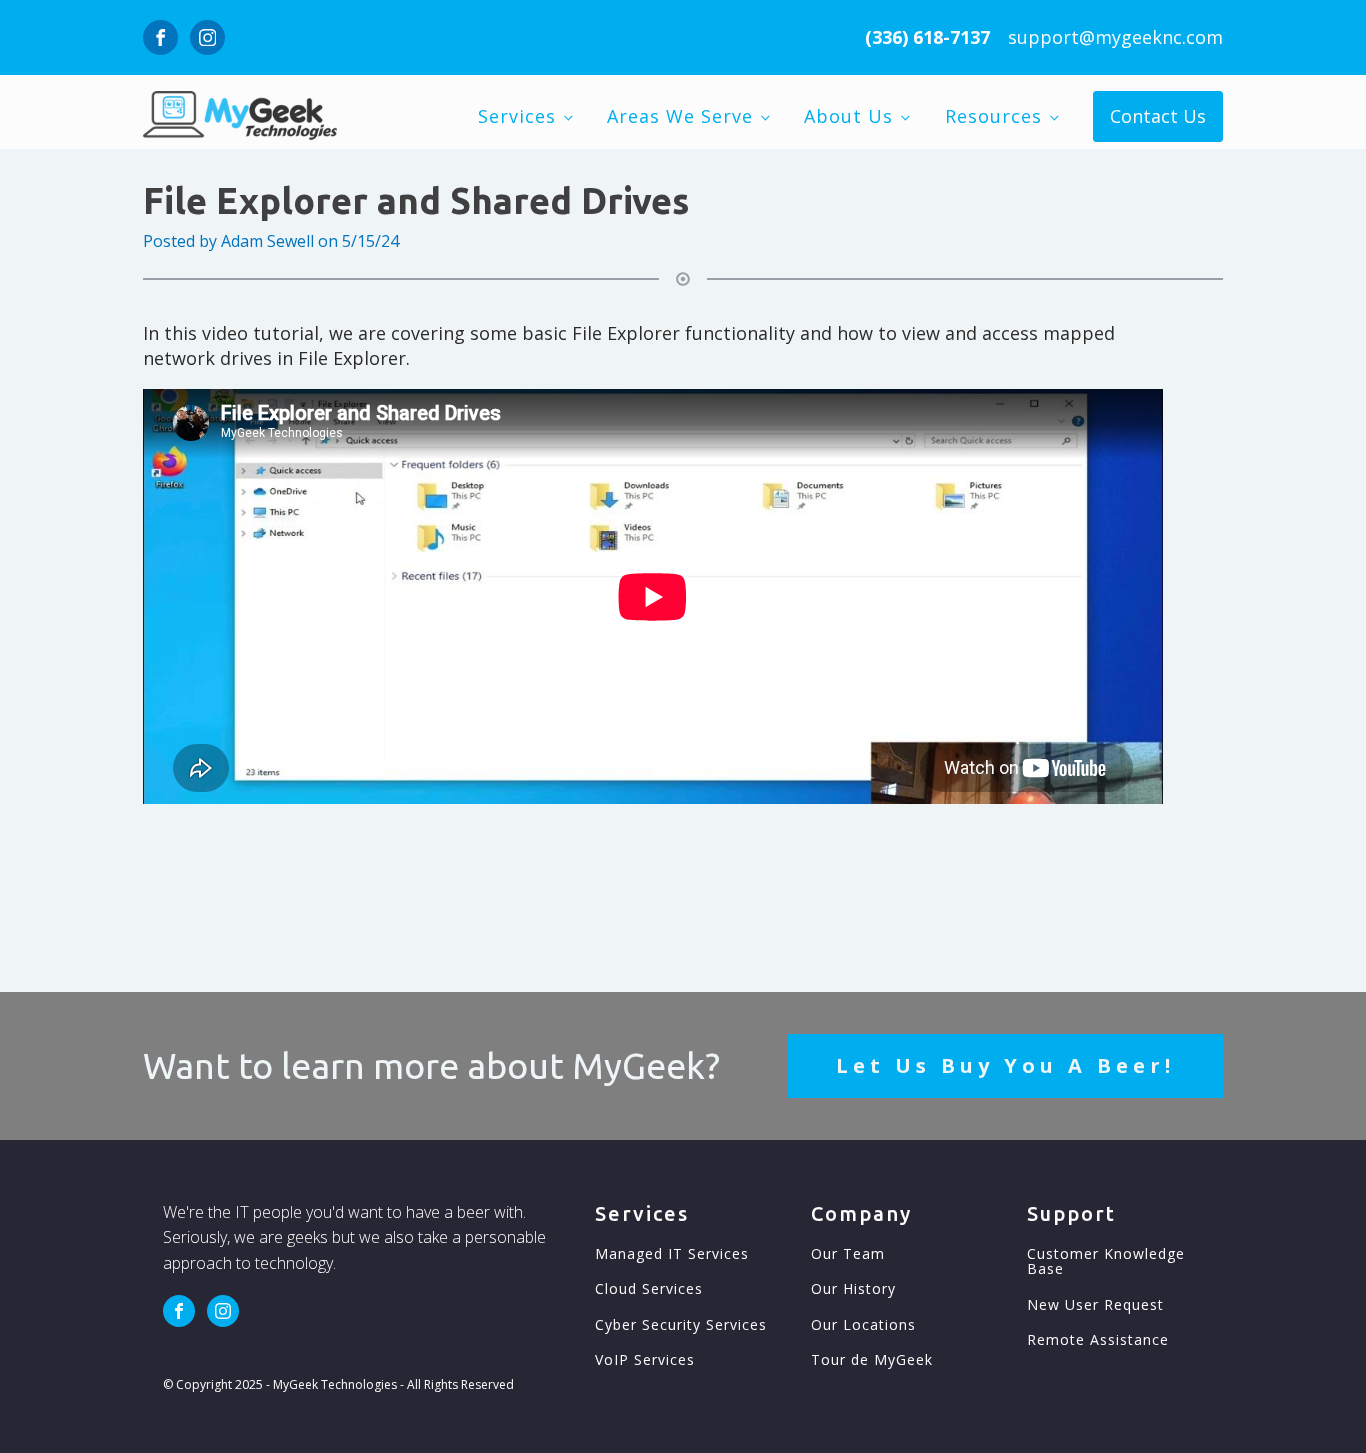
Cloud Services (649, 1288)
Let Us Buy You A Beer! (1005, 1065)
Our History (853, 1288)
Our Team (848, 1253)
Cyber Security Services (681, 1324)
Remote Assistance (1098, 1339)
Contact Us (1158, 116)
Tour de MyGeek (872, 1359)
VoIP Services (645, 1359)
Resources (993, 116)
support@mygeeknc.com (1115, 37)
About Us (848, 116)
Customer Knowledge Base (1106, 1261)
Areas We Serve (680, 116)
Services (517, 116)
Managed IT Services (672, 1253)
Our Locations (863, 1324)
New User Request (1095, 1304)
